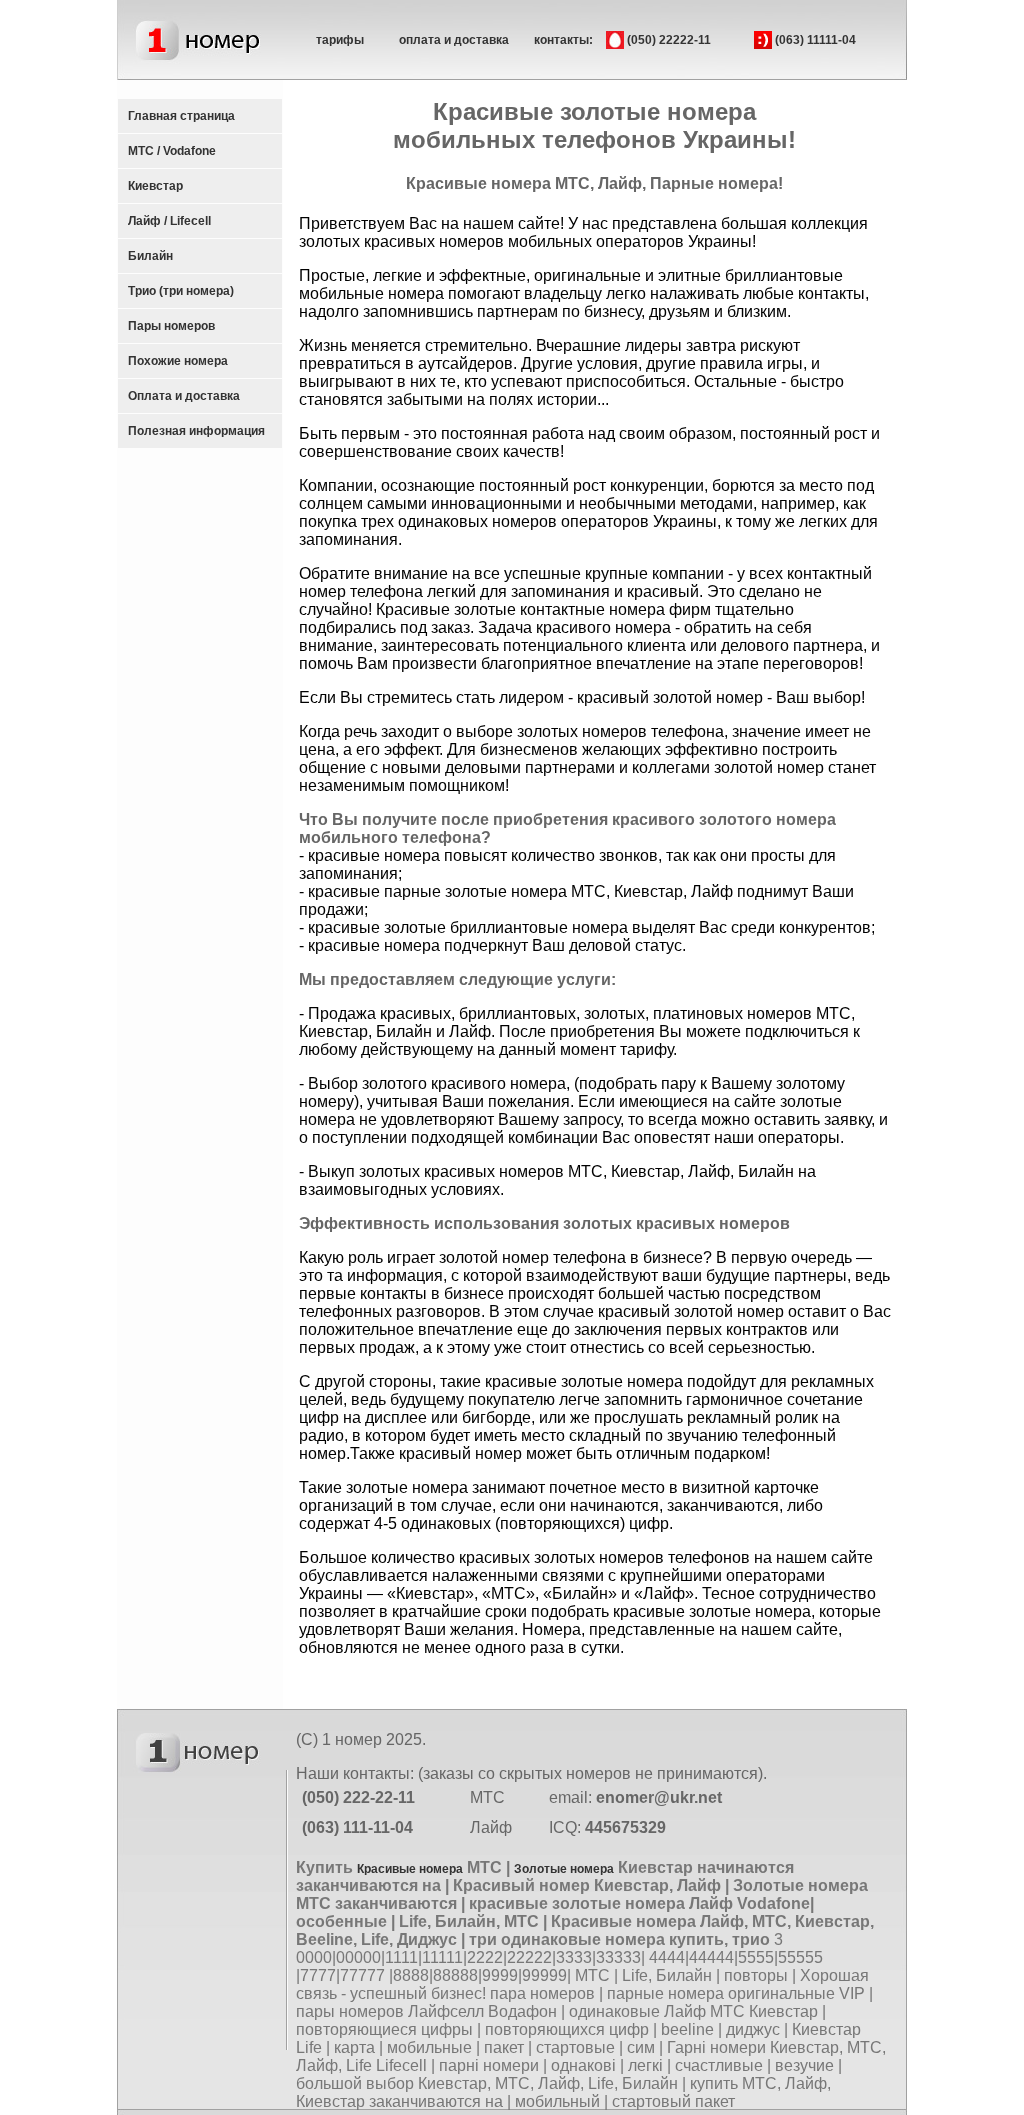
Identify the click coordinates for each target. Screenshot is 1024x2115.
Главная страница (181, 116)
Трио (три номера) (181, 291)
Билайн (150, 256)
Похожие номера (178, 361)
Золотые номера (564, 1869)
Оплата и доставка (184, 396)
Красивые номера (410, 1869)
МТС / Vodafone (172, 151)
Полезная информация (196, 431)
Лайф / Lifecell (169, 221)
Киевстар (155, 186)
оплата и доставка (454, 40)
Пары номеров (171, 326)
